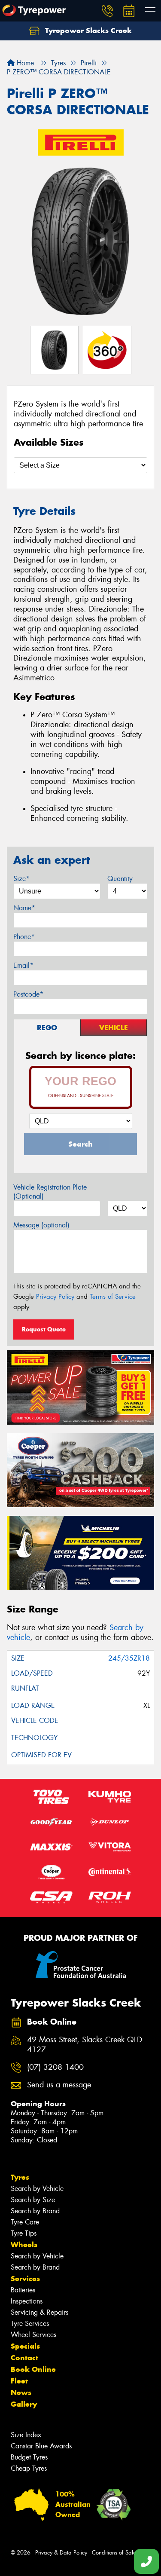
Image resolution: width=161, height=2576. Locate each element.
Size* (21, 879)
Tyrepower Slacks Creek (87, 31)
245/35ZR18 (129, 1658)
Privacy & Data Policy (61, 2553)
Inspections (27, 2301)
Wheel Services (33, 2335)
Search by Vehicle (37, 2189)
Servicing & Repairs (39, 2312)
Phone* (24, 937)
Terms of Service (113, 1297)
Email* (23, 965)
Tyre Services (30, 2324)
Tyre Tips (24, 2233)
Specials (25, 2346)
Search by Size (33, 2200)
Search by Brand (35, 2211)
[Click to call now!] (107, 11)
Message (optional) (41, 1225)
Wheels (24, 2245)
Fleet (19, 2381)
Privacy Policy (55, 1297)
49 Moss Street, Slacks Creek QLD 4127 (85, 2045)
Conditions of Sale (114, 2553)
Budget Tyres (29, 2457)
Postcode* (28, 994)
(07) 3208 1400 (55, 2067)
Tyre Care (25, 2222)
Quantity (120, 879)
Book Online (33, 2369)
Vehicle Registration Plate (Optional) (50, 1192)
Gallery (24, 2404)
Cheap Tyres (29, 2468)
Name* (24, 908)
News (21, 2392)
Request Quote (44, 1329)
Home (24, 63)
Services (25, 2279)
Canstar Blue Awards (41, 2446)
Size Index (26, 2435)
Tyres (20, 2177)
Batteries (23, 2290)
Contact (24, 2358)
